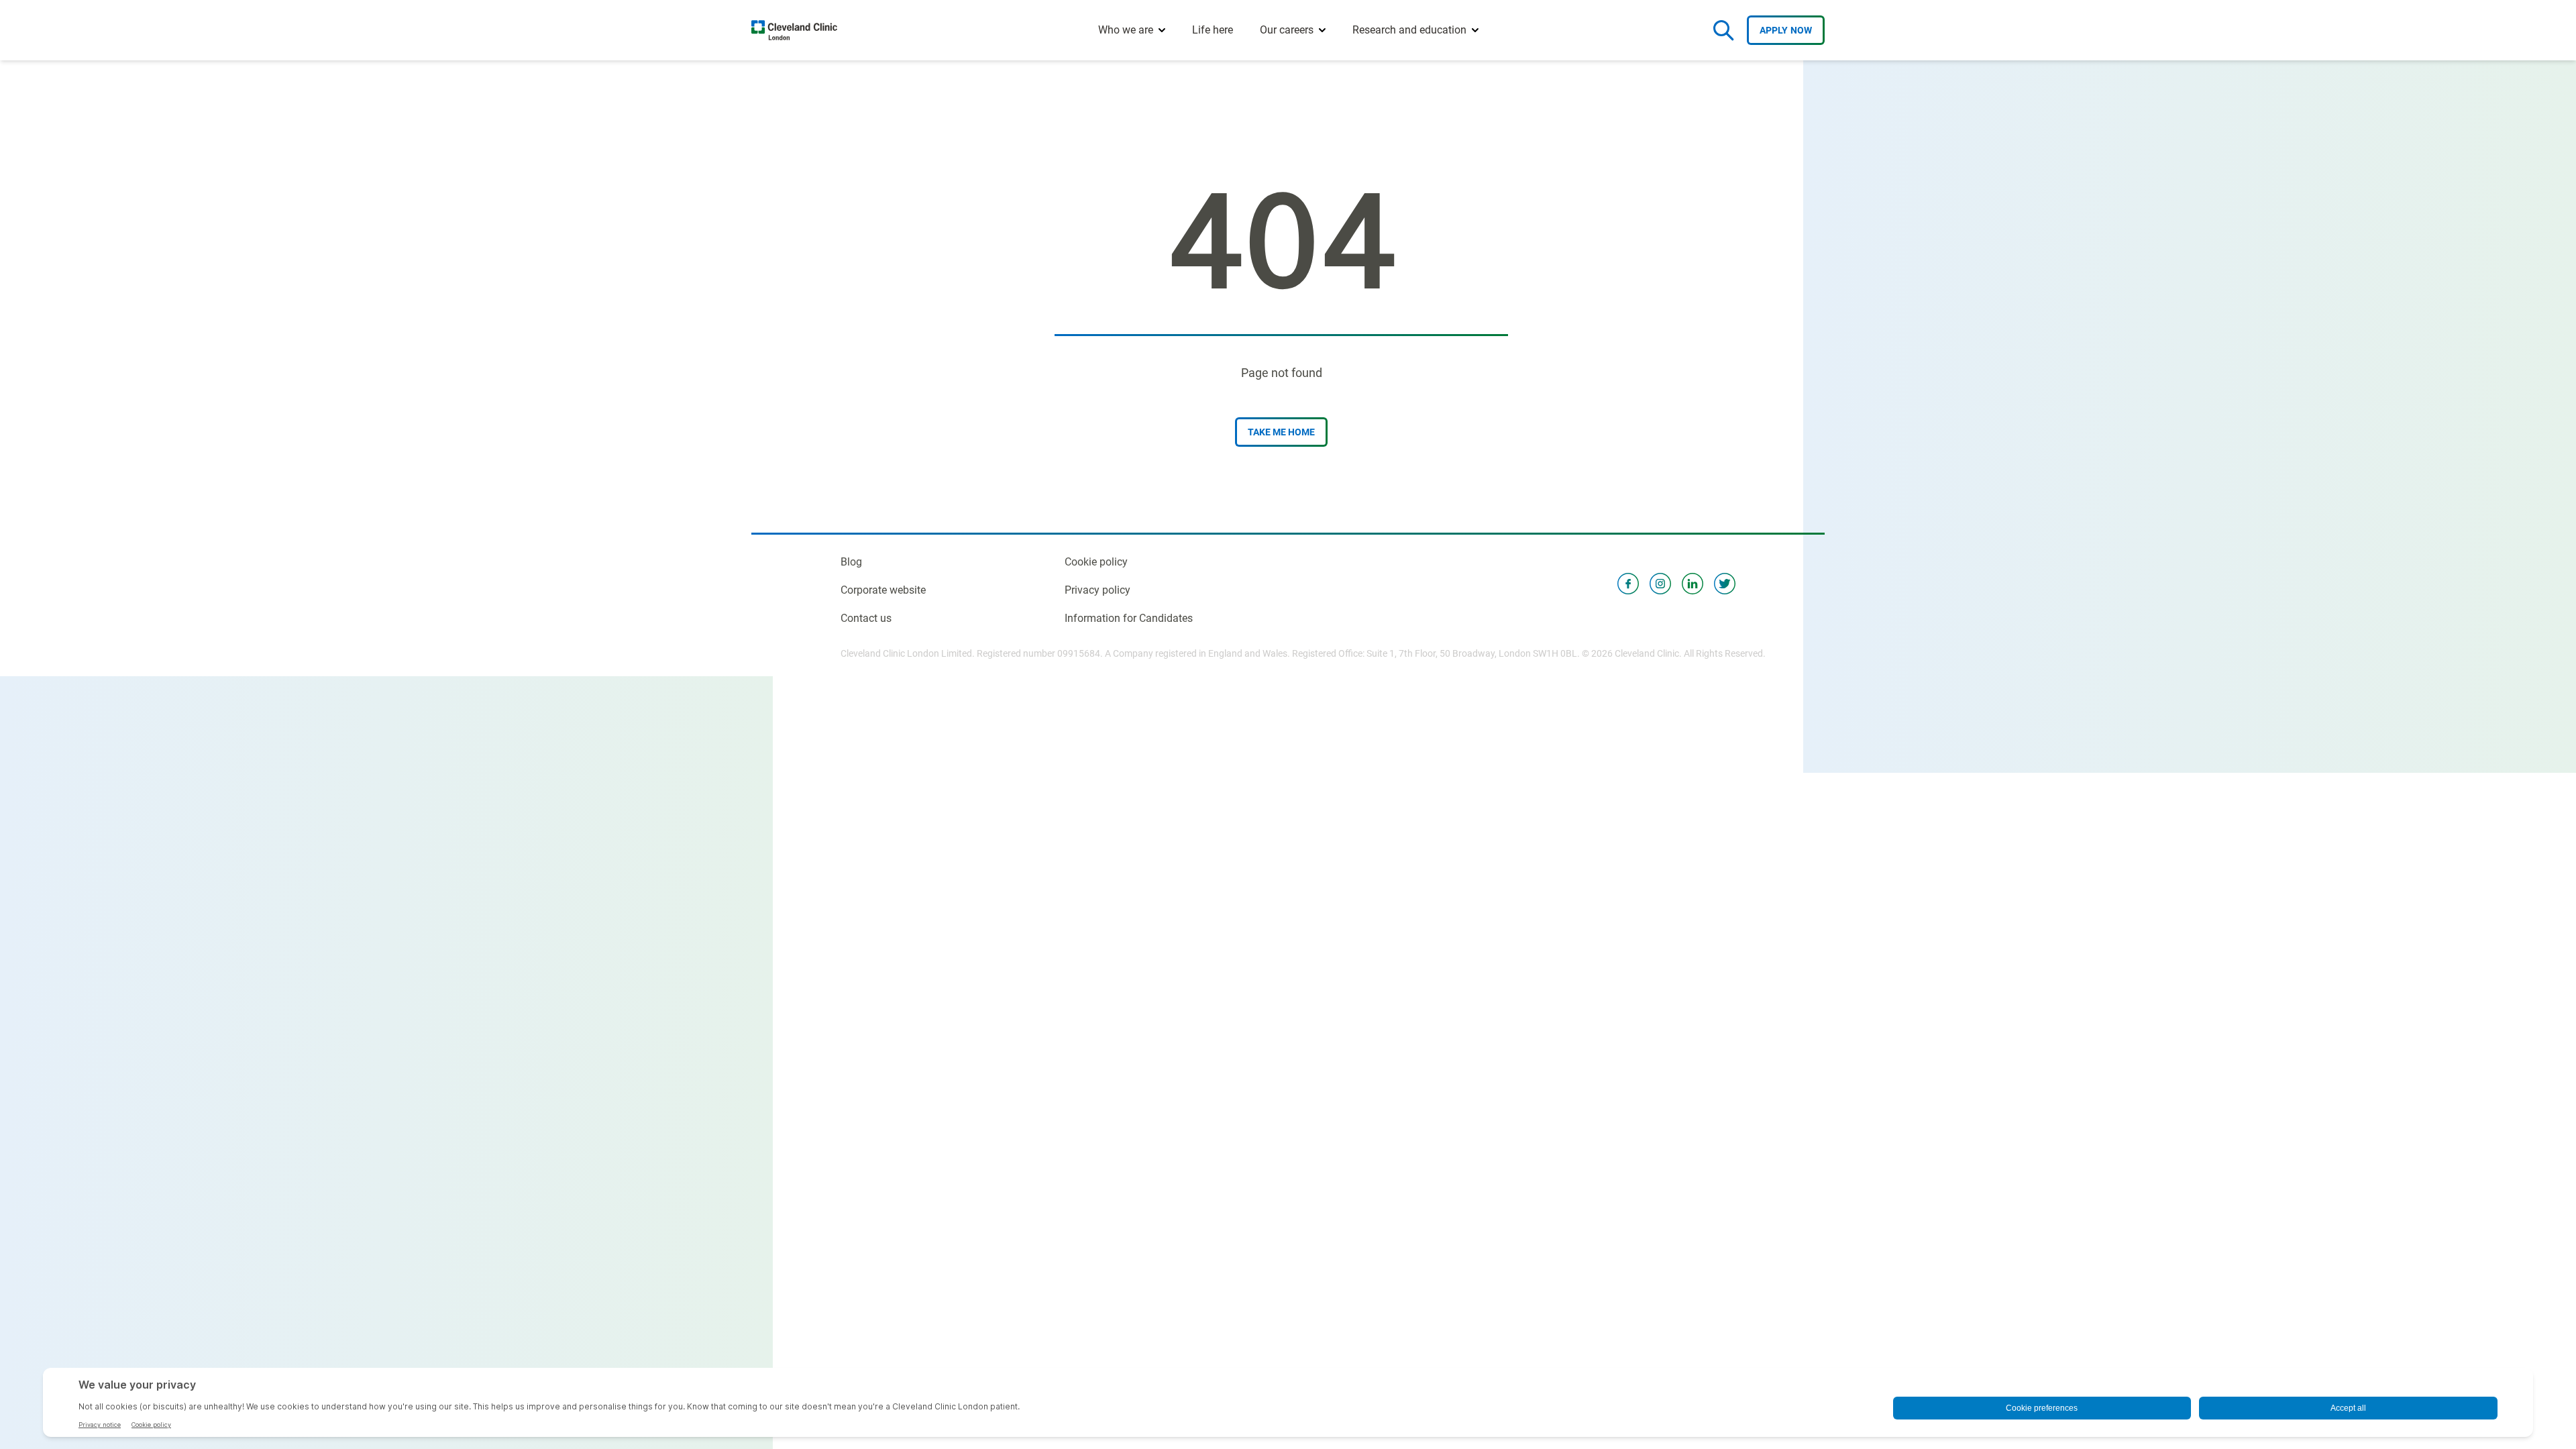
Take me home (1281, 432)
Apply (1786, 30)
